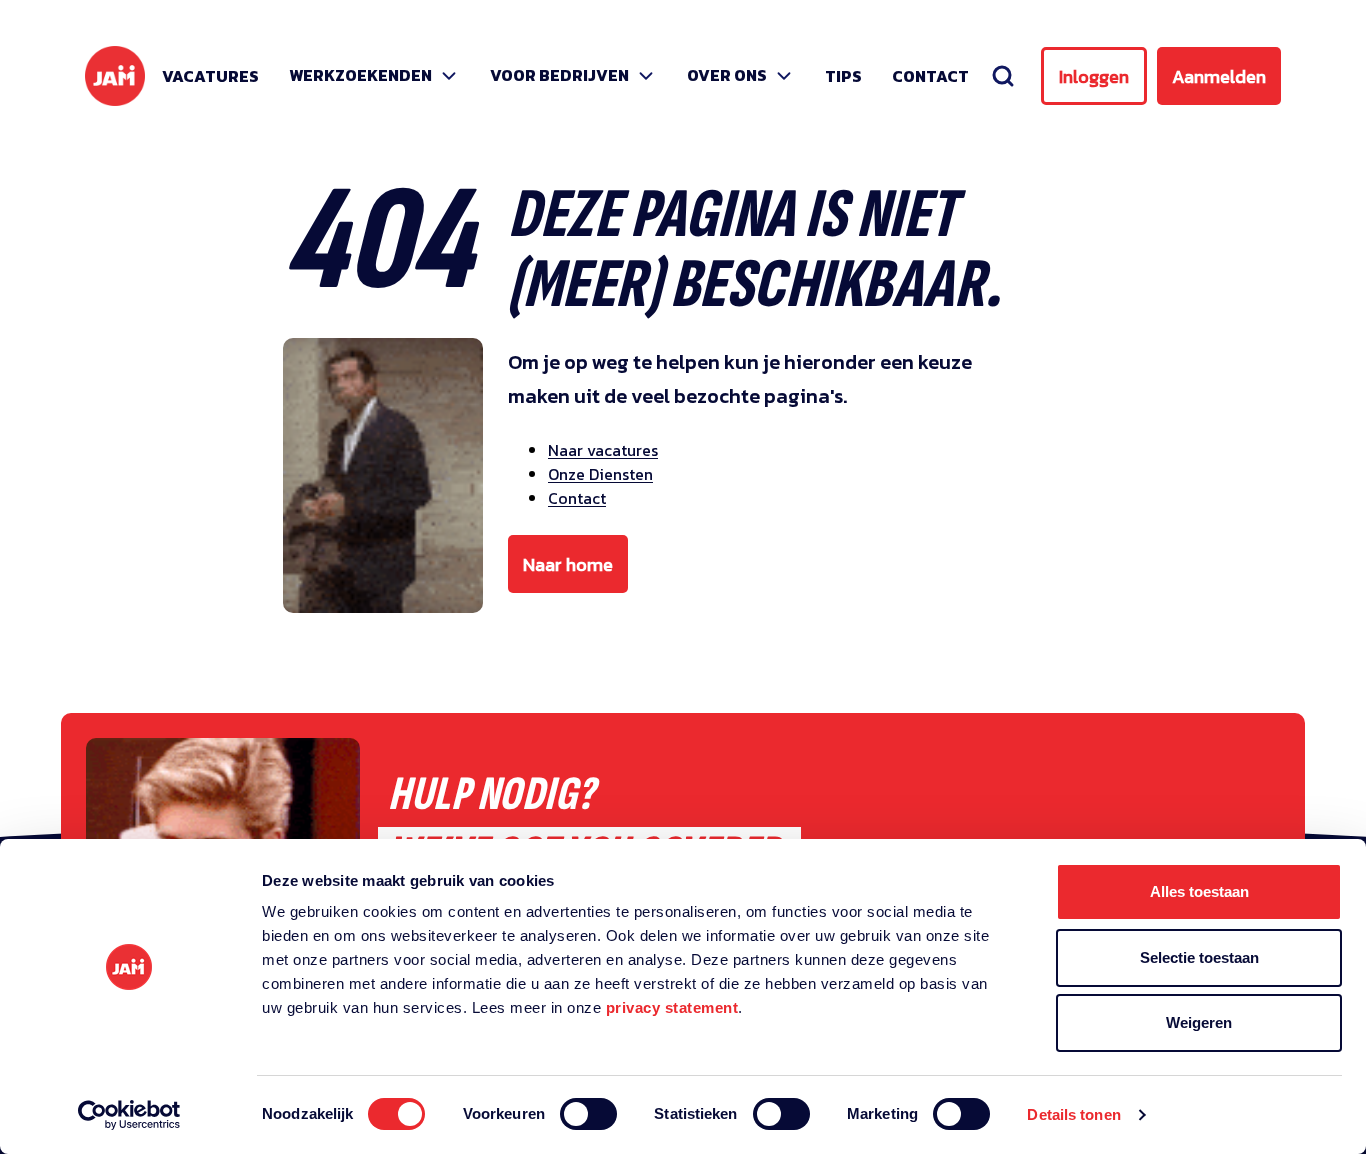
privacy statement (672, 1007)
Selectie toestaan (1199, 957)
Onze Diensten (600, 474)
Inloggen (1094, 76)
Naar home (568, 564)
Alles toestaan (1199, 891)
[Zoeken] (1003, 76)
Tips (843, 76)
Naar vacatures (603, 450)
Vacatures (210, 76)
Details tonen (1073, 1114)
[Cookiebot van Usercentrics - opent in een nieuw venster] (129, 1115)
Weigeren (1199, 1022)
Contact (930, 76)
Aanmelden (1219, 76)
